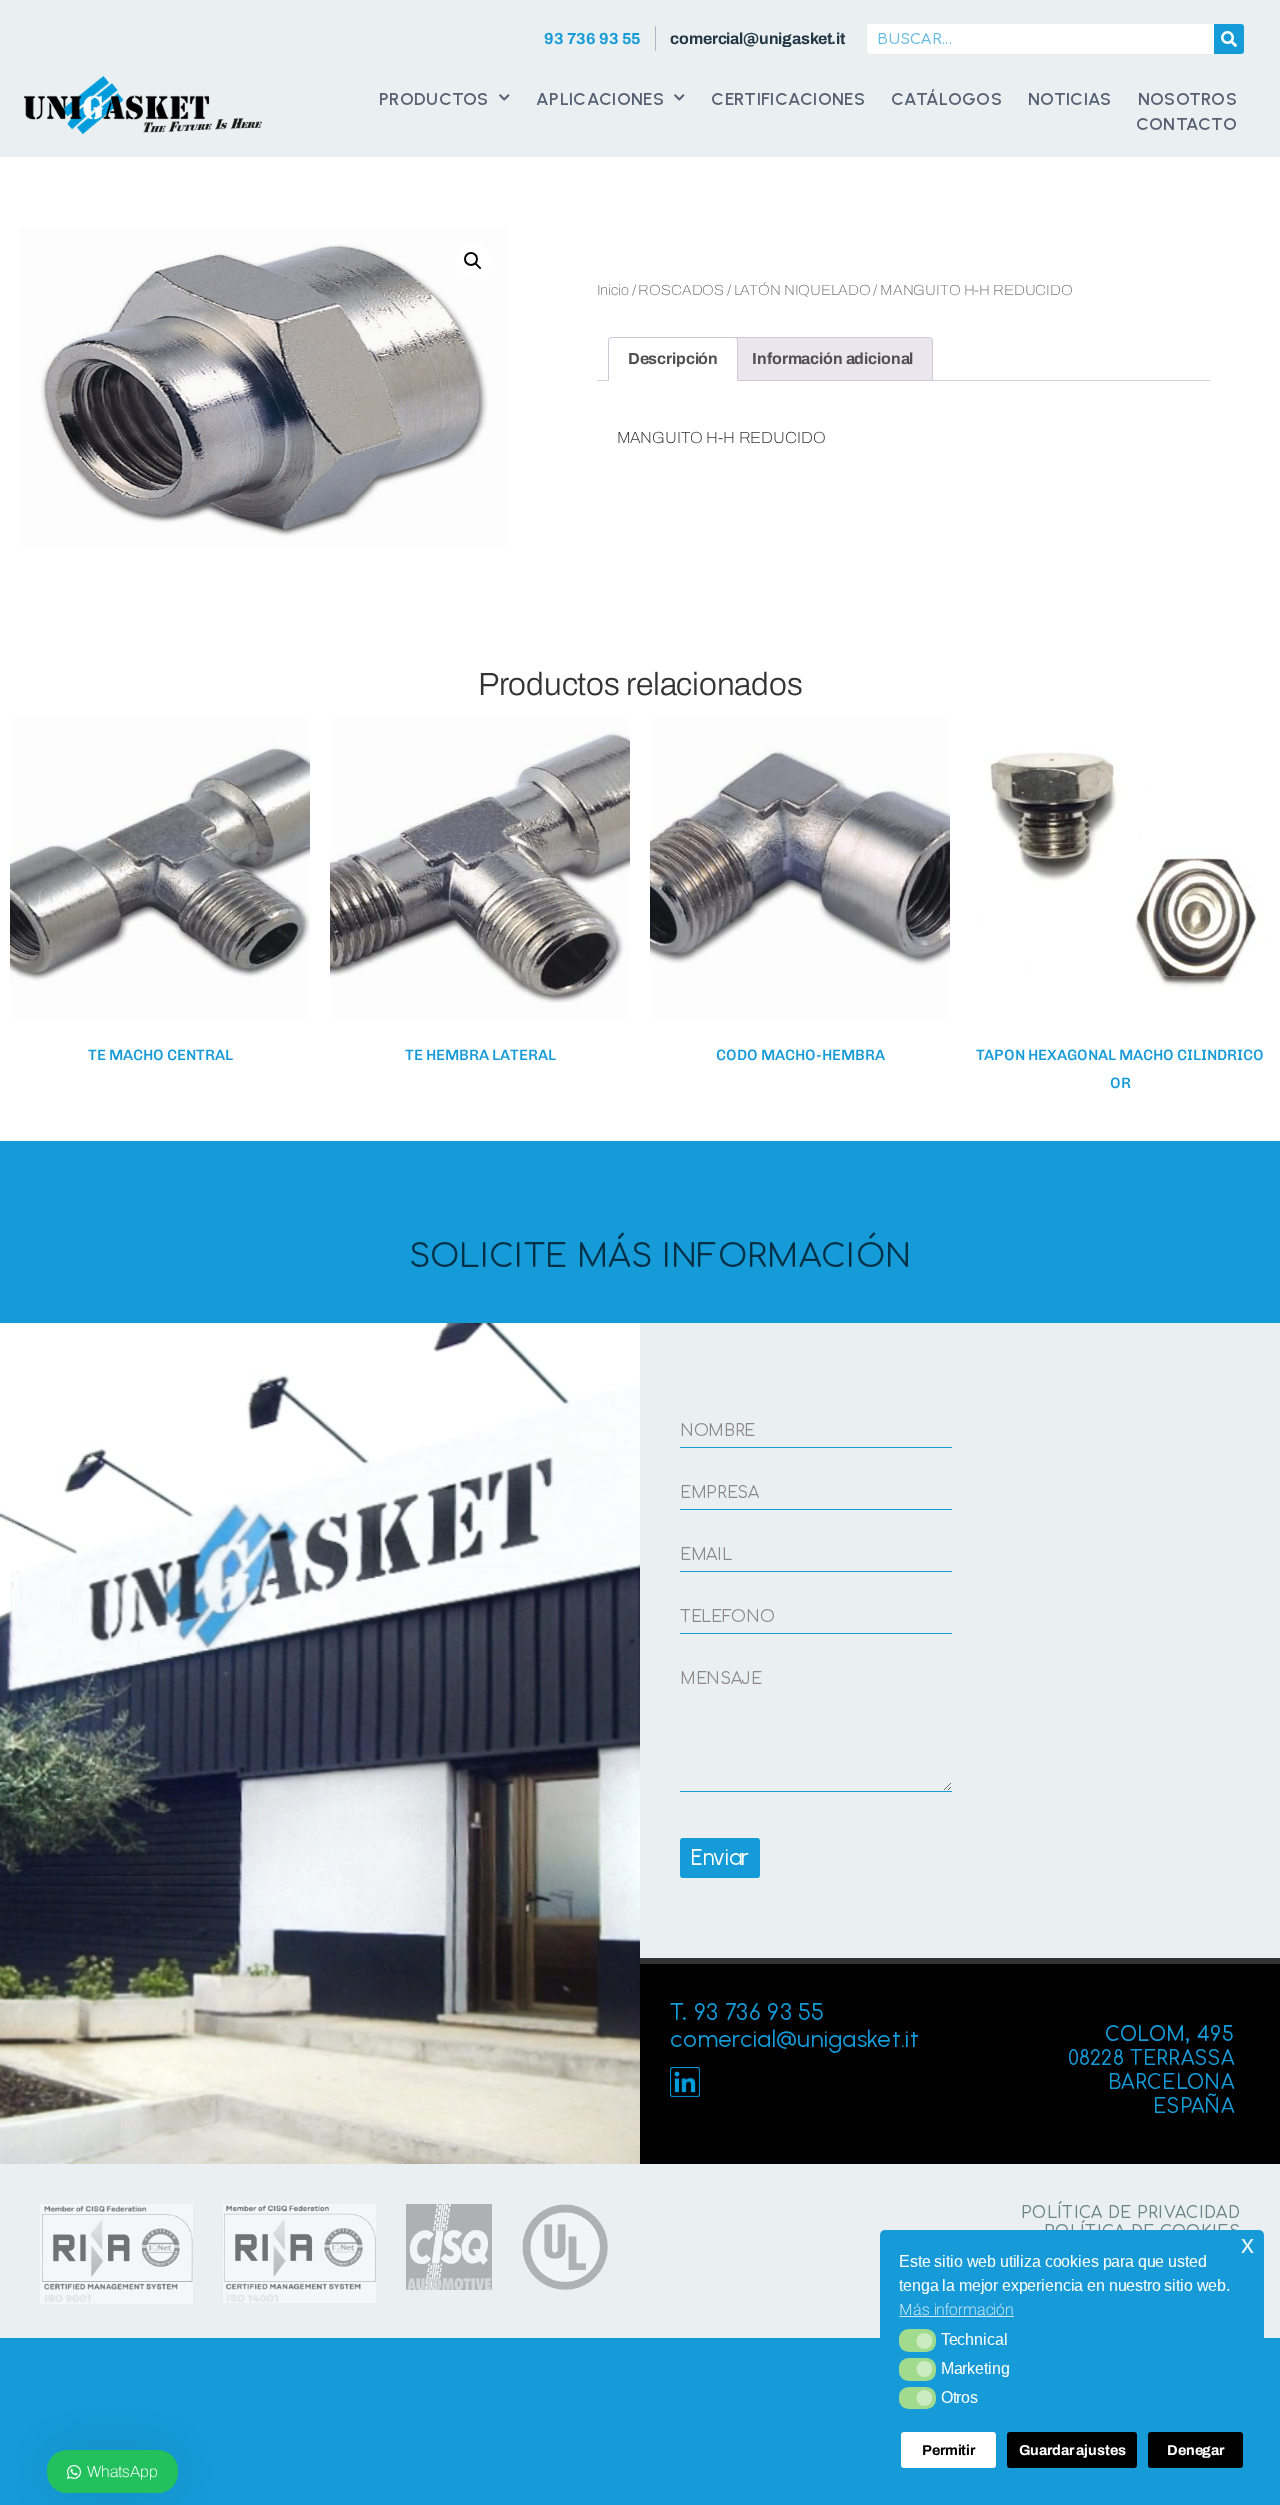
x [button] (1247, 2244)
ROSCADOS (681, 290)
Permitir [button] (948, 2450)
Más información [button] (956, 2309)
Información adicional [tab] (832, 358)
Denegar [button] (1195, 2450)
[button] (917, 2340)
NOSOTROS (1188, 98)
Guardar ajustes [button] (1072, 2450)
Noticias (1070, 98)
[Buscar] (1229, 39)
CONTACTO (1187, 123)
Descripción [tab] (673, 358)
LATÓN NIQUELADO (802, 290)
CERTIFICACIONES (788, 98)
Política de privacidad (1130, 2213)
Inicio (613, 290)
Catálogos (946, 98)
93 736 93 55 (592, 38)
